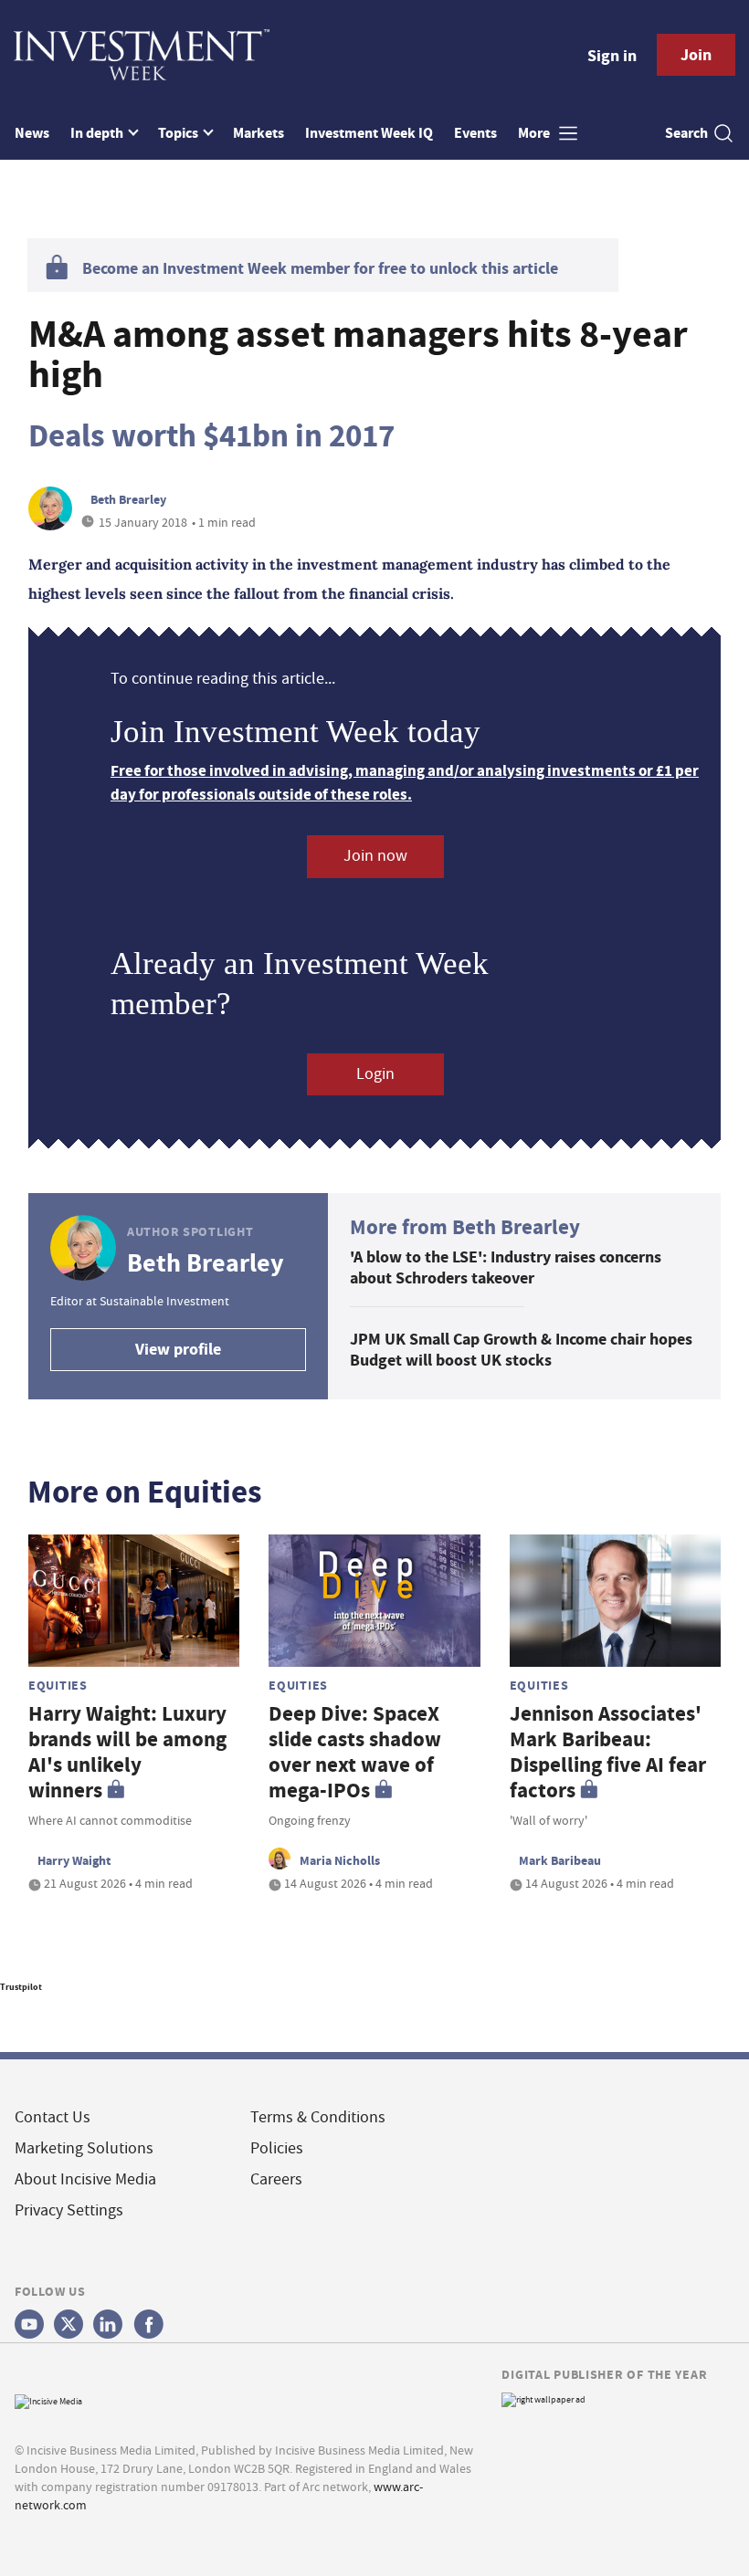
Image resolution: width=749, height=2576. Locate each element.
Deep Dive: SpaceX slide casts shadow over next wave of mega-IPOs (355, 1752)
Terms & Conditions (318, 2117)
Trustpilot (21, 1987)
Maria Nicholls (340, 1860)
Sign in (612, 56)
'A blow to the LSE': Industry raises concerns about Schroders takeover (506, 1267)
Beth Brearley (128, 499)
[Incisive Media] (48, 2399)
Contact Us (53, 2117)
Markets (258, 133)
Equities (58, 1685)
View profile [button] (178, 1349)
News (32, 133)
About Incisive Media (85, 2179)
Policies (277, 2148)
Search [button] (686, 133)
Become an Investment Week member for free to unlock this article (320, 268)
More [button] (535, 133)
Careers (276, 2179)
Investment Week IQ (369, 133)
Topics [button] (179, 133)
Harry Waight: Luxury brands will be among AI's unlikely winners (127, 1752)
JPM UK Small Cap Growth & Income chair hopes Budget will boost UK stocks (521, 1350)
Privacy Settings (69, 2210)
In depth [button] (98, 133)
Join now (375, 856)
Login (375, 1074)
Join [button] (696, 55)
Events (475, 133)
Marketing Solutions (84, 2148)
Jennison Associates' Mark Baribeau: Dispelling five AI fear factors (608, 1752)
